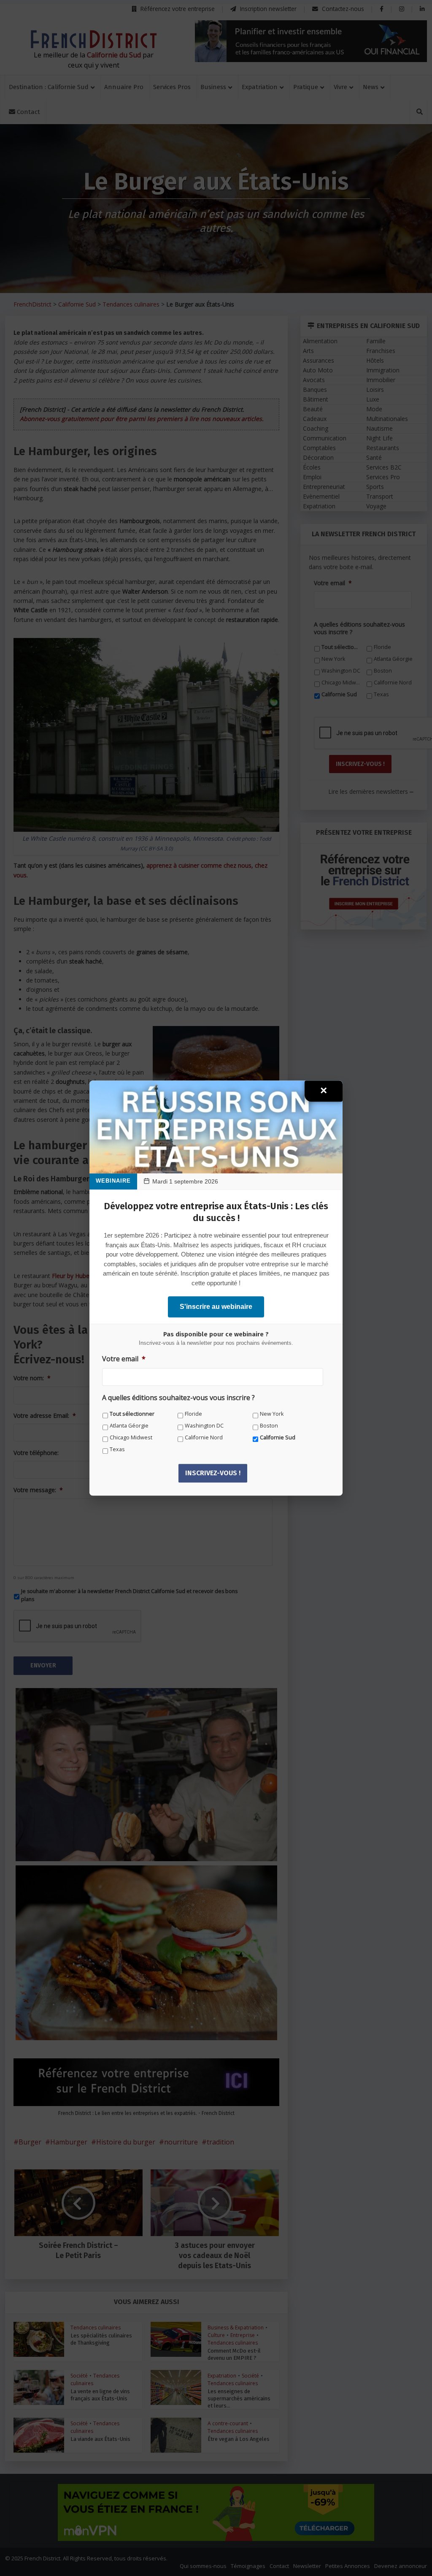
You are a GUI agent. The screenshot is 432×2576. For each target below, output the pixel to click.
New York (272, 1414)
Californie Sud (278, 1437)
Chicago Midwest (131, 1437)
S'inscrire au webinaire (216, 1307)
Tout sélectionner (132, 1414)
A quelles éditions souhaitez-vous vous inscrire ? (178, 1398)
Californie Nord (204, 1437)
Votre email (124, 1359)
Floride (193, 1414)
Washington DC (204, 1426)
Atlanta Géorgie (129, 1426)
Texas (117, 1449)
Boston (269, 1426)
